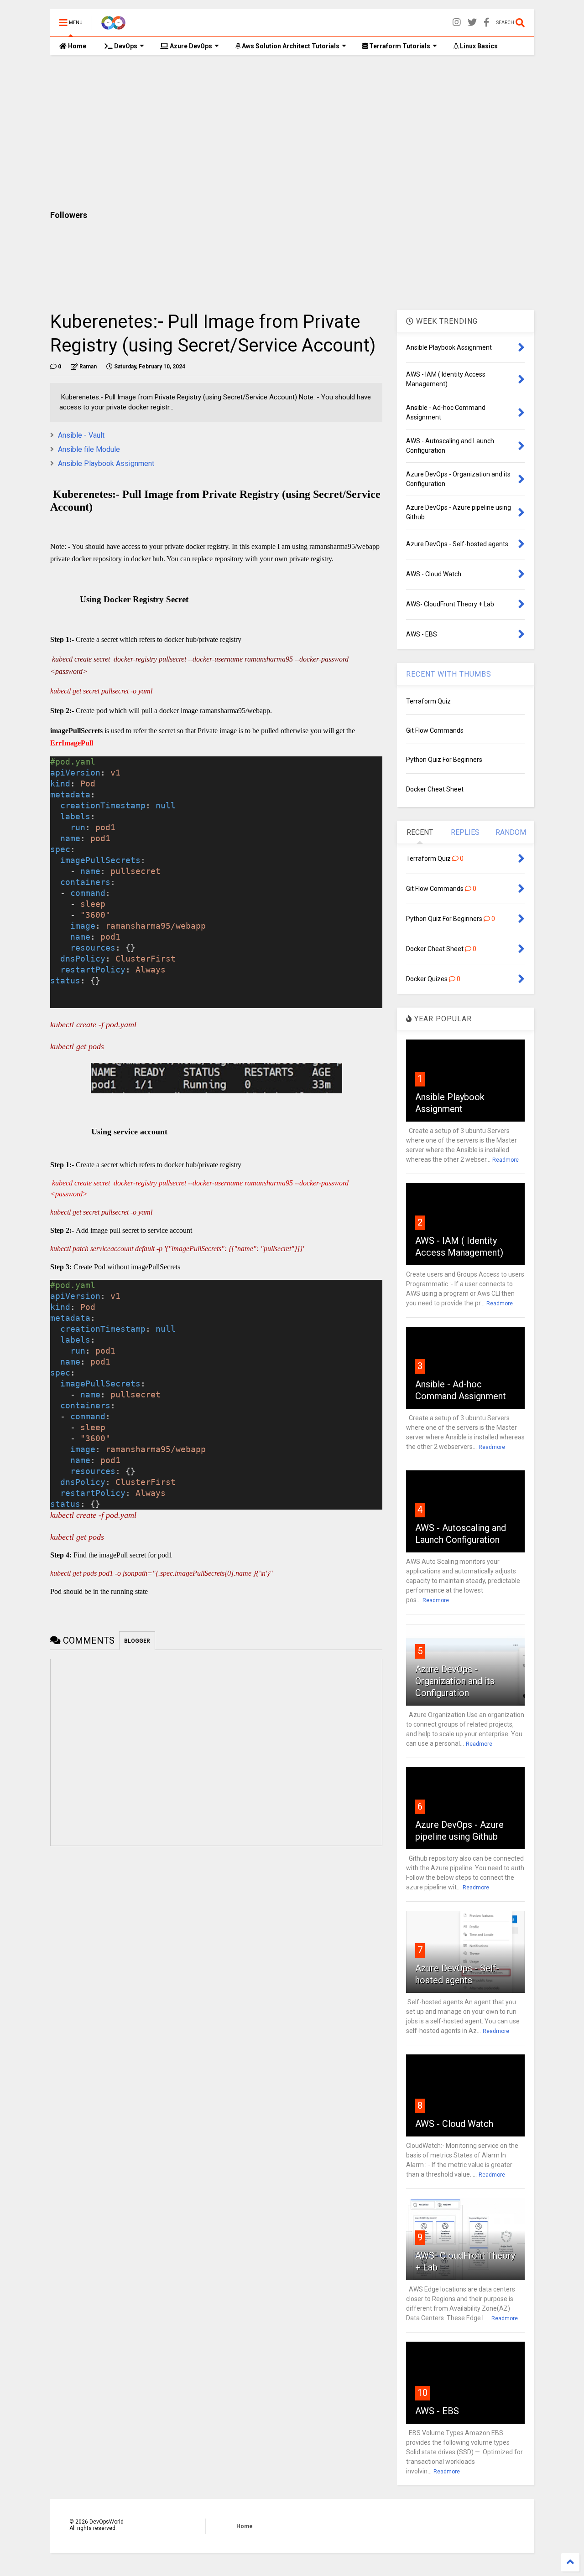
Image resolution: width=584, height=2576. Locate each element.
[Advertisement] (292, 133)
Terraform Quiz (428, 701)
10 (422, 2393)
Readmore (506, 1160)
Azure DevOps (190, 46)
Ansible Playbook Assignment (106, 463)
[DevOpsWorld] (113, 26)
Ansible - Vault (81, 435)
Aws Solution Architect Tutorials (290, 46)
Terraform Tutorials (399, 46)
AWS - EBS (437, 2411)
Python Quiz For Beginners (444, 760)
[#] (487, 23)
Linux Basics (478, 46)
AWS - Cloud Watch (454, 2124)
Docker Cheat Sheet (435, 789)
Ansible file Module (89, 449)
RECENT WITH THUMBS (449, 674)
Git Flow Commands (435, 730)
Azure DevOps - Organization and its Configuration (455, 1681)
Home (76, 46)
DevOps (125, 46)
